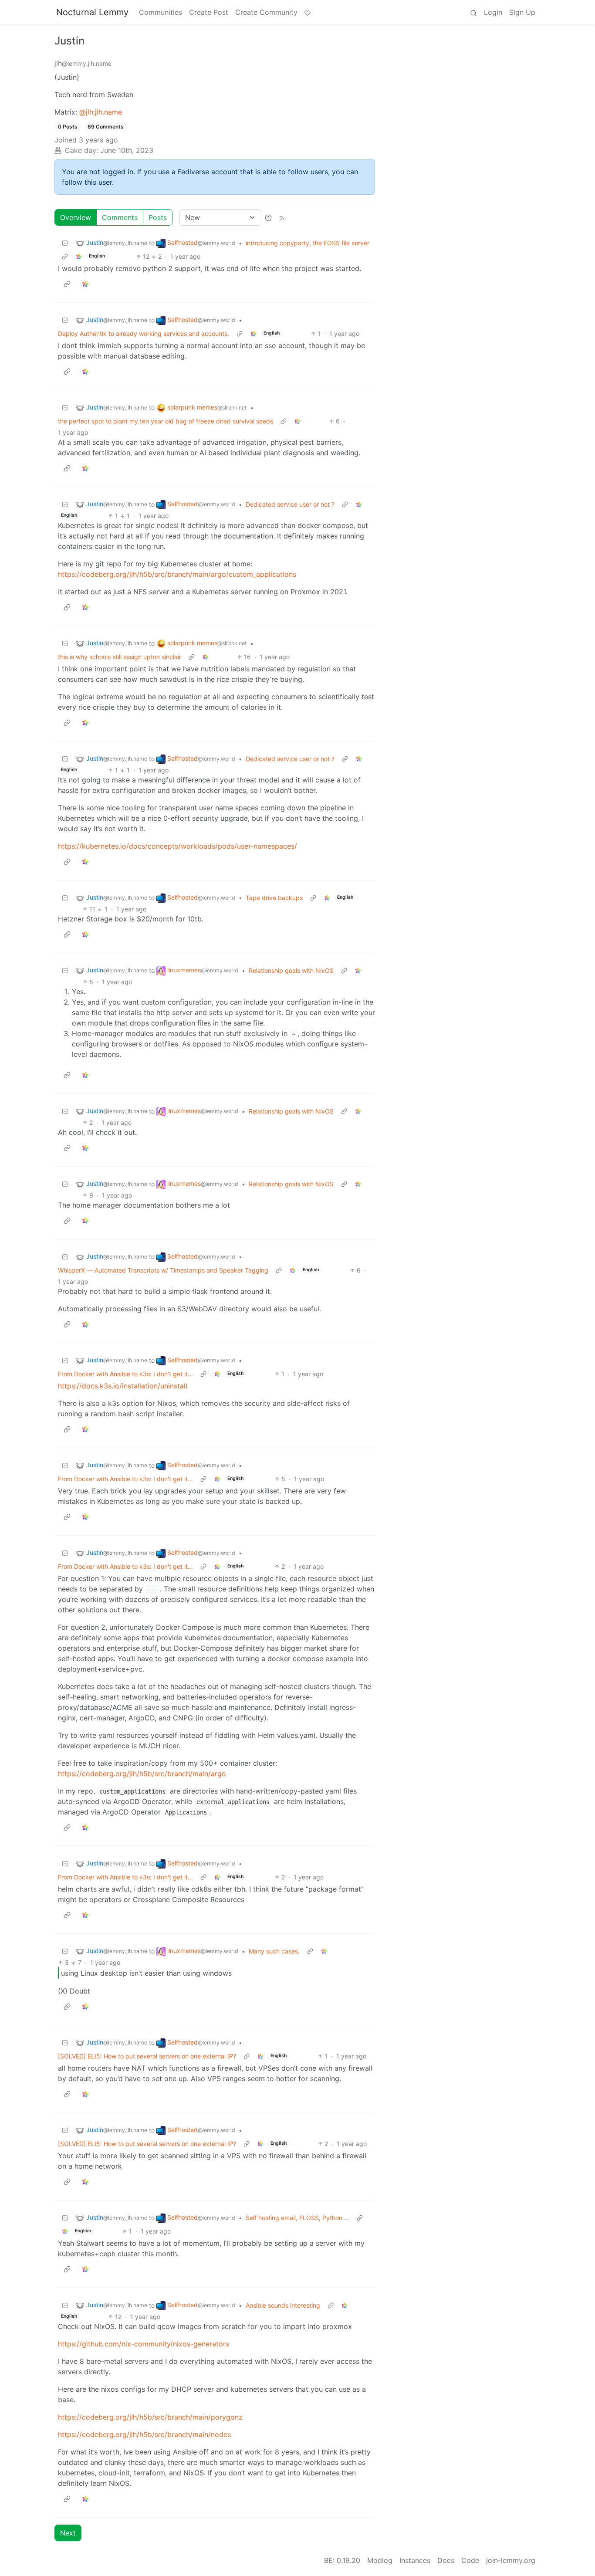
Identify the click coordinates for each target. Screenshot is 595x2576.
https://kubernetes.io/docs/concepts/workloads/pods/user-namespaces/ (177, 846)
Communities (161, 12)
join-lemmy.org (511, 2560)
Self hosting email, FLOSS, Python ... (297, 2218)
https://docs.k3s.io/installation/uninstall (123, 1386)
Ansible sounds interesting (283, 2305)
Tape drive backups (274, 898)
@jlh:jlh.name (101, 112)
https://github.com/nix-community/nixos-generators (144, 2344)
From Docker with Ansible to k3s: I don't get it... (125, 1374)
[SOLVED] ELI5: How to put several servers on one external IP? (147, 2056)
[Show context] (65, 256)
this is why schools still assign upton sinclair (120, 657)
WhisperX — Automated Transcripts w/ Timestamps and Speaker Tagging (163, 1270)
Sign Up (522, 12)
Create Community (266, 12)
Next (68, 2533)
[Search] (473, 12)
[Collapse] (65, 243)
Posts (158, 217)
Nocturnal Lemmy (92, 12)
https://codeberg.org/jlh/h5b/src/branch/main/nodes (144, 2434)
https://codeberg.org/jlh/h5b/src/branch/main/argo (142, 1774)
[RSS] (282, 217)
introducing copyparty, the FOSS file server (308, 243)
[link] (79, 256)
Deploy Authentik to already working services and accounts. (144, 333)
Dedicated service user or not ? (290, 504)
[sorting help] (268, 217)
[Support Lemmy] (308, 12)
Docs (446, 2560)
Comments (120, 217)
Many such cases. (274, 1951)
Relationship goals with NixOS (291, 970)
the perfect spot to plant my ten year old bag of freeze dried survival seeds (166, 421)
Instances (415, 2560)
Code (470, 2560)
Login (493, 12)
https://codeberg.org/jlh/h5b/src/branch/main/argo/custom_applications (177, 574)
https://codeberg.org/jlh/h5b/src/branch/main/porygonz (150, 2417)
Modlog (380, 2560)
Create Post (209, 12)
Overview (76, 217)
